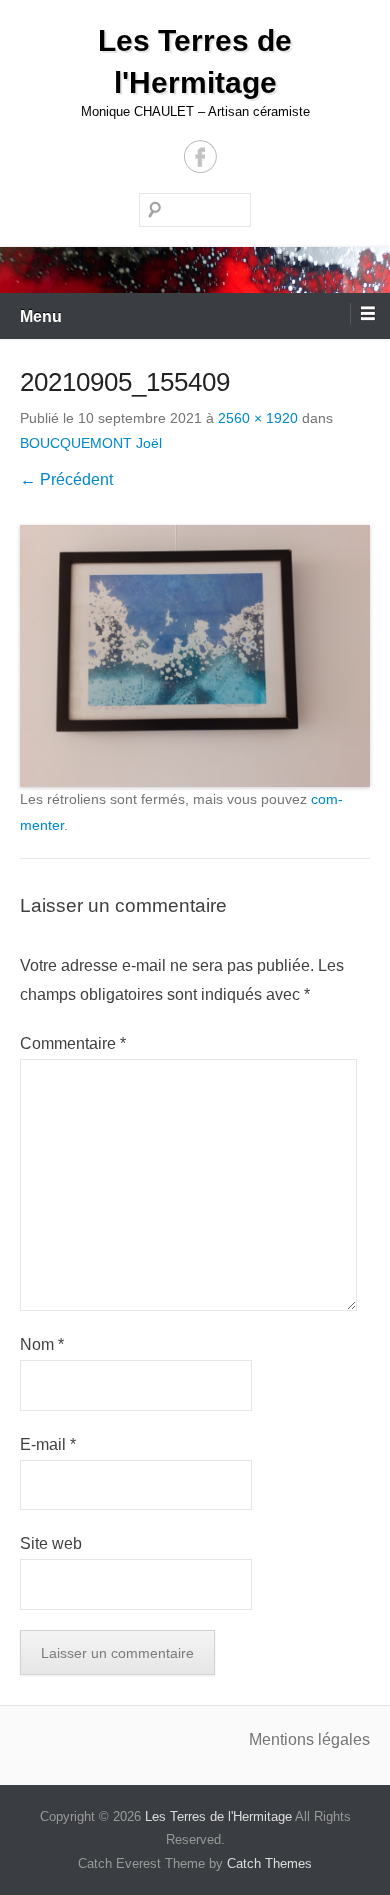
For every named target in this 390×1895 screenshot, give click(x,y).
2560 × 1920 (258, 418)
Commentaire (73, 1043)
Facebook (200, 156)
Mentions (283, 1739)
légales (344, 1739)
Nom (42, 1344)
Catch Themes (269, 1863)
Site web (51, 1543)
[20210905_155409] (195, 656)
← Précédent (66, 479)
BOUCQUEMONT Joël (91, 443)
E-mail (48, 1444)
